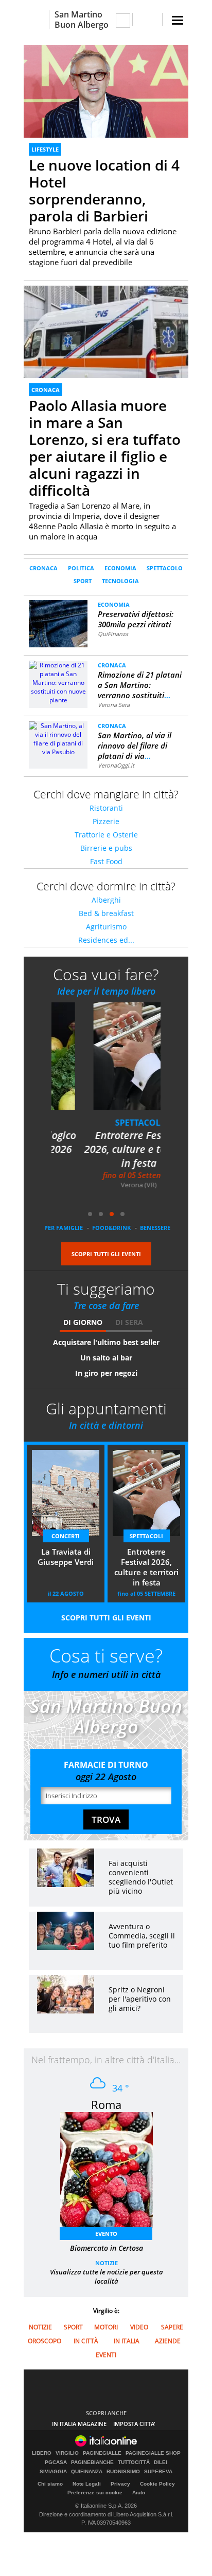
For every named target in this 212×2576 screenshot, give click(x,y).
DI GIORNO (83, 1322)
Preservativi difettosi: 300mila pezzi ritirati (136, 619)
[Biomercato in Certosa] (112, 2173)
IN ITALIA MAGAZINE (79, 2424)
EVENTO (106, 2234)
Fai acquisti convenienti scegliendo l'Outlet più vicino (141, 1877)
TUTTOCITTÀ (134, 2462)
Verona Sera (114, 705)
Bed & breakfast (106, 913)
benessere (155, 1228)
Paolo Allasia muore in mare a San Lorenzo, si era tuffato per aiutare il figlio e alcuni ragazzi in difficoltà (105, 448)
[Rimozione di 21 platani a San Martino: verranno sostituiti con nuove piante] (58, 682)
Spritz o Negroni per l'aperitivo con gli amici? (140, 1999)
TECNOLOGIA (120, 581)
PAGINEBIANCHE (92, 2462)
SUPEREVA (158, 2472)
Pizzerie (106, 821)
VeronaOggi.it (116, 765)
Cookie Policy (157, 2484)
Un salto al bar (106, 1358)
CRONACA (46, 390)
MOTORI (106, 2327)
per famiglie (64, 1228)
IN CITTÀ (86, 2341)
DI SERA (129, 1322)
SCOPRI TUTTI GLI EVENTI (106, 1254)
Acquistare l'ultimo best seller (106, 1342)
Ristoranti (106, 808)
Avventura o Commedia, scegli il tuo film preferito (142, 1936)
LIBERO (42, 2453)
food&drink (111, 1228)
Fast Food (106, 861)
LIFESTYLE (45, 149)
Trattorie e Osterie (106, 835)
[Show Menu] (178, 20)
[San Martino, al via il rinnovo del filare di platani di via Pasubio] (58, 738)
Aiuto (139, 2493)
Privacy (120, 2484)
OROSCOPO (45, 2341)
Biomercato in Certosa (107, 2248)
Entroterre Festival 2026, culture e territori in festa (106, 1149)
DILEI (161, 2462)
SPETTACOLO (165, 568)
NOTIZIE (107, 2263)
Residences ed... (106, 940)
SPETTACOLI (106, 1123)
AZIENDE (168, 2341)
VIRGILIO (67, 2453)
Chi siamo (50, 2484)
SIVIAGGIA (53, 2472)
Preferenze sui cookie (95, 2493)
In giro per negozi (106, 1373)
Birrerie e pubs (106, 848)
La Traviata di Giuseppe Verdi (66, 1557)
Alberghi (106, 900)
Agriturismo (106, 927)
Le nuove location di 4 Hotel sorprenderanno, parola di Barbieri (104, 190)
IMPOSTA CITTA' (134, 2424)
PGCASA (56, 2462)
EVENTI (106, 2355)
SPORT (83, 581)
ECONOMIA (120, 568)
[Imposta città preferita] (36, 20)
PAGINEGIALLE (102, 2453)
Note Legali (87, 2484)
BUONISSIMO (123, 2472)
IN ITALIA (127, 2341)
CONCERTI (66, 1536)
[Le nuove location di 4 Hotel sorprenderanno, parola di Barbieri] (106, 91)
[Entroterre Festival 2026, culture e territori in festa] (112, 1063)
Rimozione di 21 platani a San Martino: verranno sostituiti (140, 685)
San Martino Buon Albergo (82, 20)
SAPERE (172, 2327)
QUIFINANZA (87, 2472)
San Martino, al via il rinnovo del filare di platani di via (135, 745)
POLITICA (81, 568)
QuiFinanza (113, 634)
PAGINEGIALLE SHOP (153, 2453)
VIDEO (139, 2327)
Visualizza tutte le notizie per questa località (107, 2276)
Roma (106, 2104)
